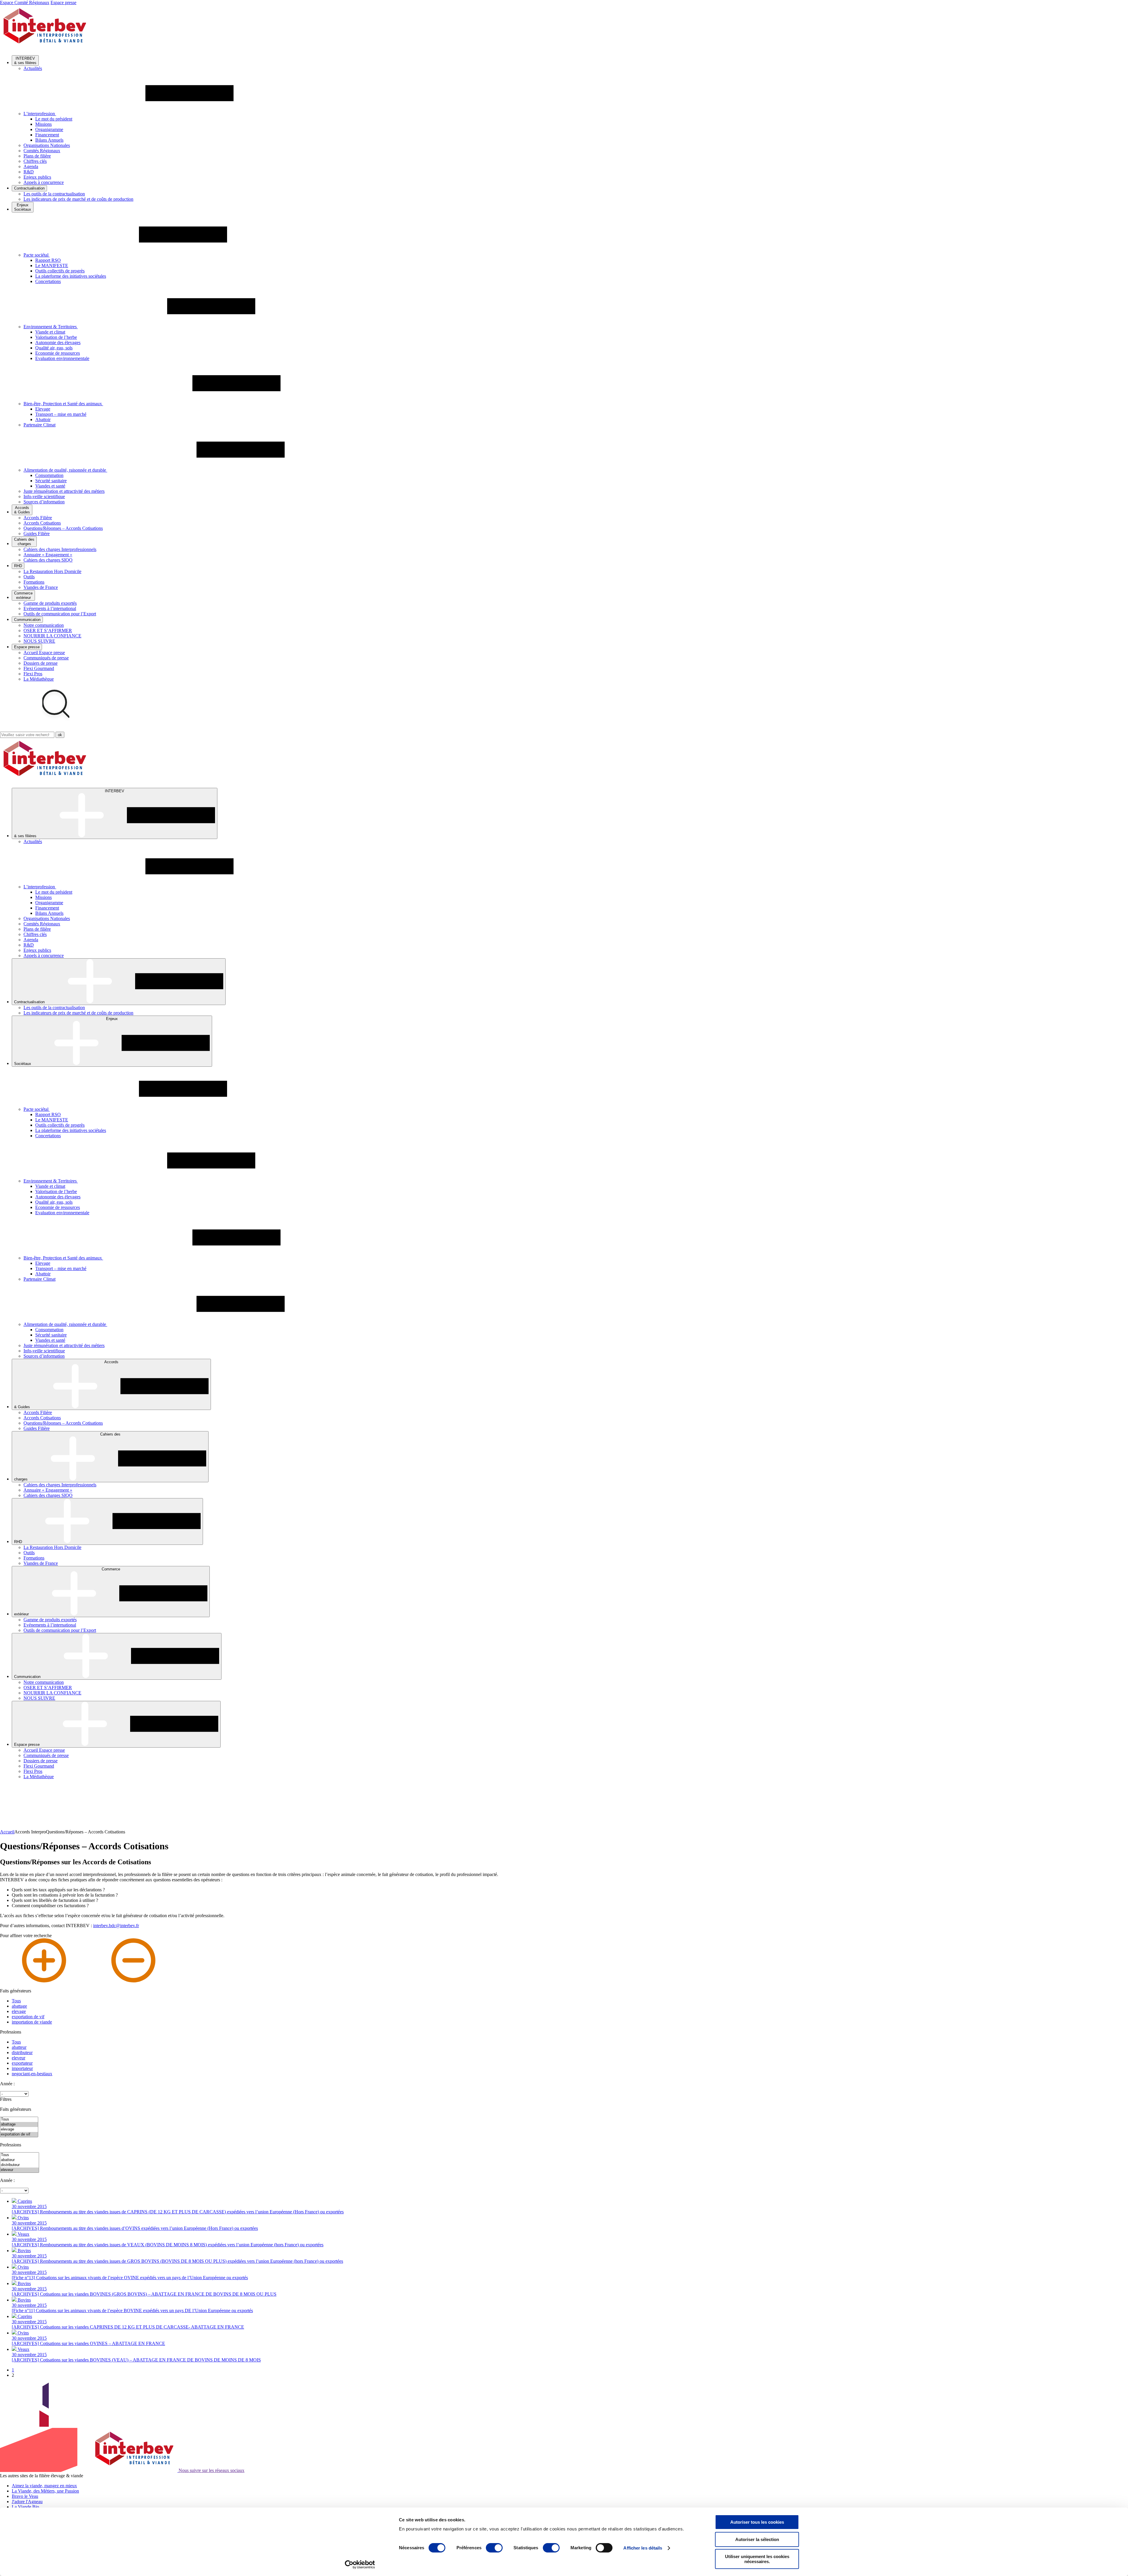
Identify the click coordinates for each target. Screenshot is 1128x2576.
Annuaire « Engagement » (48, 555)
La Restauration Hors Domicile (52, 571)
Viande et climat (50, 332)
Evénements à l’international (50, 608)
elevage (19, 2011)
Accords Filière (38, 518)
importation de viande (32, 2022)
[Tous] (19, 2119)
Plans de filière (37, 156)
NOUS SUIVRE (39, 641)
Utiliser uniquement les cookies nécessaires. (757, 2559)
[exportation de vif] (19, 2134)
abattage (19, 2006)
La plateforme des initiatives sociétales (71, 276)
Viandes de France (41, 587)
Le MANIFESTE (52, 266)
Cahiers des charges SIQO (48, 560)
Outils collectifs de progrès (60, 271)
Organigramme (49, 129)
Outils (29, 577)
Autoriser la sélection (757, 2539)
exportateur (22, 2063)
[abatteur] (20, 2160)
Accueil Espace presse (44, 653)
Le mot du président (54, 119)
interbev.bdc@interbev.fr (116, 1926)
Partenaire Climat (40, 425)
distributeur (22, 2052)
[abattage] (19, 2124)
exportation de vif (28, 2017)
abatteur (19, 2047)
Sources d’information (44, 502)
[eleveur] (20, 2170)
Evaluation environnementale (62, 358)
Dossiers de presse (41, 663)
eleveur (19, 2058)
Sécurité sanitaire (51, 481)
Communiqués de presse (46, 658)
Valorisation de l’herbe (56, 337)
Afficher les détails (643, 2548)
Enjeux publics (37, 177)
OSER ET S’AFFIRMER (48, 630)
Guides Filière (37, 534)
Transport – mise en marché (61, 414)
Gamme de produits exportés (50, 603)
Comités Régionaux (42, 151)
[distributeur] (20, 2165)
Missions (43, 124)
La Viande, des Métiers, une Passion (45, 2491)
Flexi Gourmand (39, 668)
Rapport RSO (48, 260)
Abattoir (43, 419)
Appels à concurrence (44, 182)
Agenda (31, 166)
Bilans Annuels (49, 140)
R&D (29, 172)
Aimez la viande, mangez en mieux (44, 2486)
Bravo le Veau (25, 2496)
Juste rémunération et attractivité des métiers (64, 491)
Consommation (49, 475)
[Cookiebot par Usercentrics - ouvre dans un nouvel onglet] (360, 2565)
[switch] (494, 2548)
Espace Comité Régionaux (25, 2)
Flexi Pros (33, 674)
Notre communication (44, 625)
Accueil (7, 1832)
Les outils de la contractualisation (54, 194)
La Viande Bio (25, 2507)
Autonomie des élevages (58, 342)
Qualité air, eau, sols (54, 348)
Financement (47, 135)
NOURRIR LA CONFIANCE (52, 636)
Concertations (48, 281)
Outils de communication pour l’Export (60, 614)
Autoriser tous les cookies (757, 2522)
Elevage (43, 409)
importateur (22, 2068)
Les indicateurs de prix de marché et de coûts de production (78, 199)
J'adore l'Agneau (27, 2502)
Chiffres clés (35, 161)
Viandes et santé (50, 486)
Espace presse (63, 2)
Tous (16, 2001)
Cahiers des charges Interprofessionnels (60, 549)
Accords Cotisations (42, 523)
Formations (34, 582)
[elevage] (19, 2129)
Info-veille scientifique (44, 496)
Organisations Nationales (47, 145)
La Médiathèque (39, 679)
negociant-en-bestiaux (32, 2074)
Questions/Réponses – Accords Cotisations (63, 528)
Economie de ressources (58, 353)
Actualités (33, 68)
